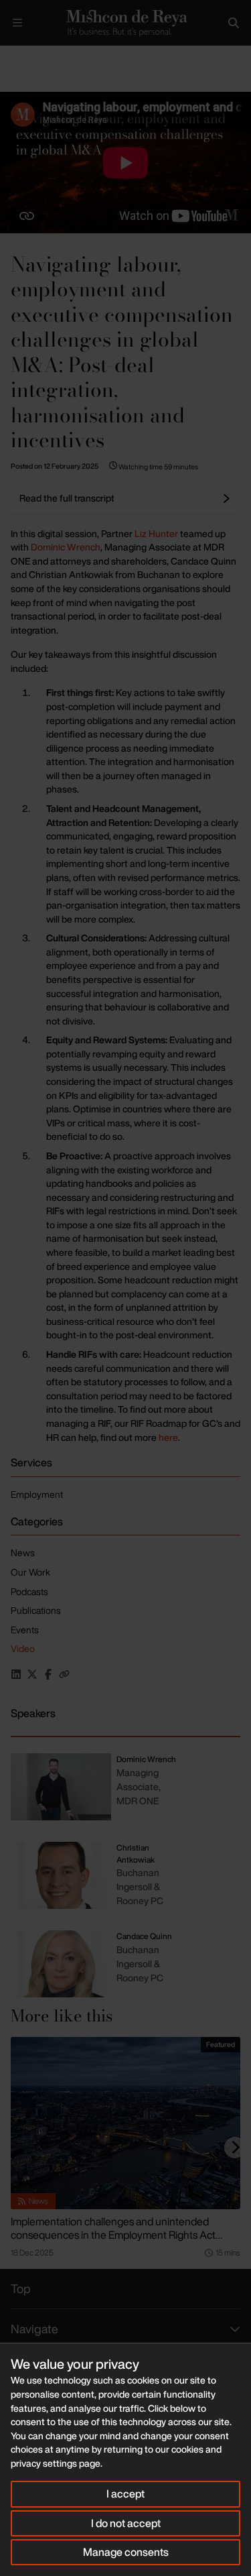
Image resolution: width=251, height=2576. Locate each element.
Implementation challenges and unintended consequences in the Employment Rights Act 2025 (113, 2235)
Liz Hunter (156, 533)
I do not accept (126, 2523)
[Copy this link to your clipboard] (64, 1674)
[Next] (235, 2148)
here (168, 1437)
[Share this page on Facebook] (48, 1674)
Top (21, 2288)
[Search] (234, 23)
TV (75, 57)
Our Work (30, 1572)
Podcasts (29, 1591)
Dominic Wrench (66, 547)
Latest (45, 57)
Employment (37, 1494)
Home (11, 57)
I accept (125, 2494)
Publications (36, 1610)
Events (25, 1630)
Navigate (34, 2329)
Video (23, 1648)
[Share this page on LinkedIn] (16, 1674)
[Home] (125, 23)
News (23, 1553)
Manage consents (126, 2552)
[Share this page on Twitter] (32, 1674)
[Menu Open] (17, 23)
